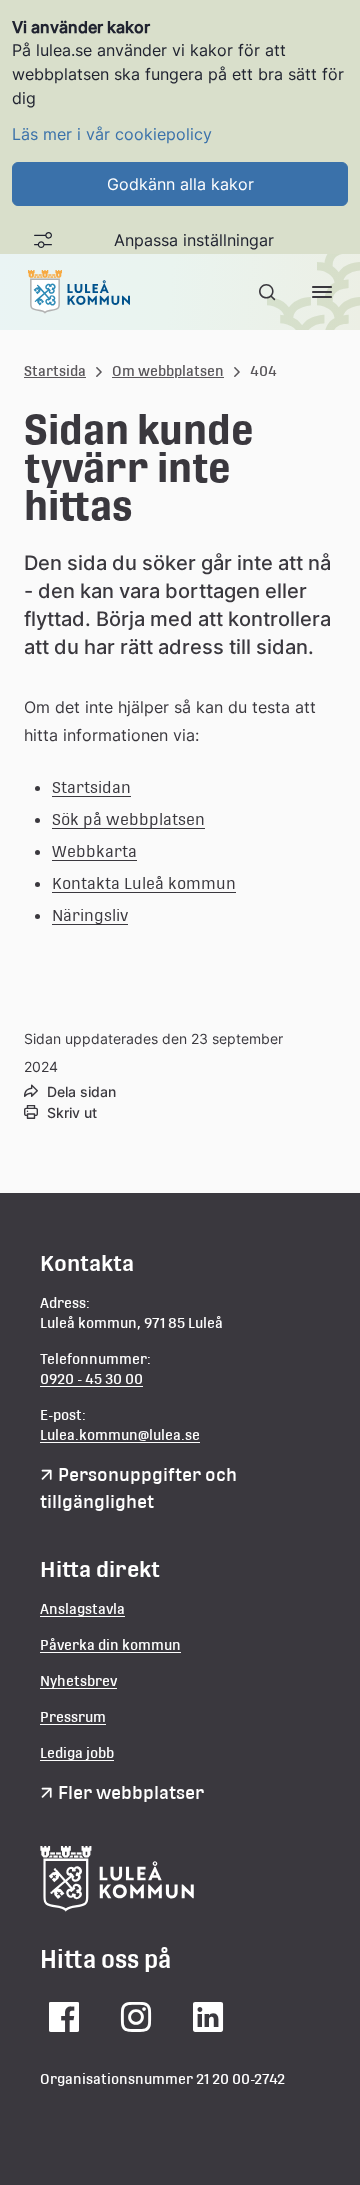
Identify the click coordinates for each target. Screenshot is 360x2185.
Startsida (55, 371)
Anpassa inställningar (194, 240)
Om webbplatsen (168, 371)
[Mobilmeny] (322, 292)
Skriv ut (72, 1112)
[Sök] (269, 292)
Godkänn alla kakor (180, 184)
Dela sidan (81, 1091)
